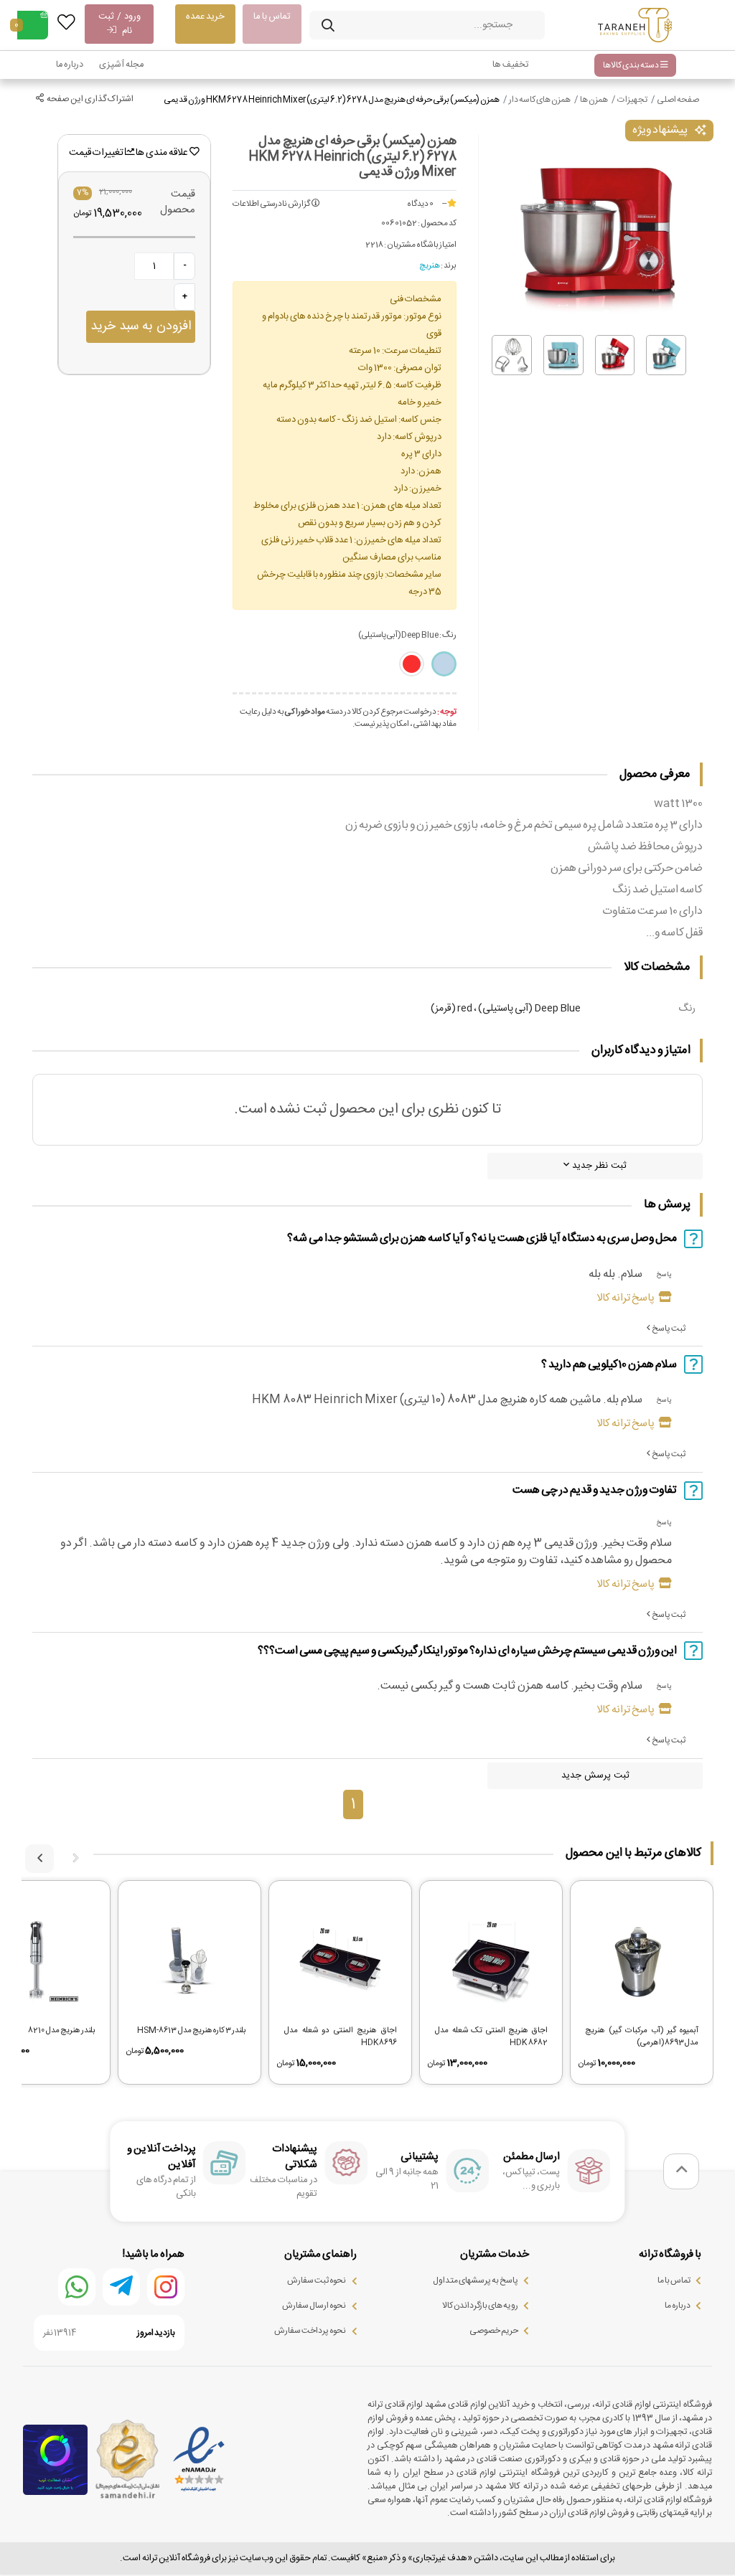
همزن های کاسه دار (540, 100)
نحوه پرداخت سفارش (310, 2331)
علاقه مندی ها (163, 153)
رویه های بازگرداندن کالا (480, 2306)
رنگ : (407, 635)
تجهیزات (632, 100)
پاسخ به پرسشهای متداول (476, 2280)
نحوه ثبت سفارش (317, 2280)
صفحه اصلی (678, 100)
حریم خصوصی (494, 2331)
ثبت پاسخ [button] (668, 1329)
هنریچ (430, 266)
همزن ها (594, 100)
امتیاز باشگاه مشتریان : (420, 245)
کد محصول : (437, 224)
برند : (449, 266)
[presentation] (75, 1859)
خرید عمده (205, 16)
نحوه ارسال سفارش (314, 2306)
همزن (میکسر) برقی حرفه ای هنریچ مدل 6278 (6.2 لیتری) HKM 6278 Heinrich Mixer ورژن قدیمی (332, 100)
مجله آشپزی (121, 65)
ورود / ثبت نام (120, 24)
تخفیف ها (510, 65)
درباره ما (70, 65)
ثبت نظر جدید (598, 1166)
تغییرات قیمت (97, 153)
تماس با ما (272, 16)
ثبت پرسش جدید (595, 1775)
